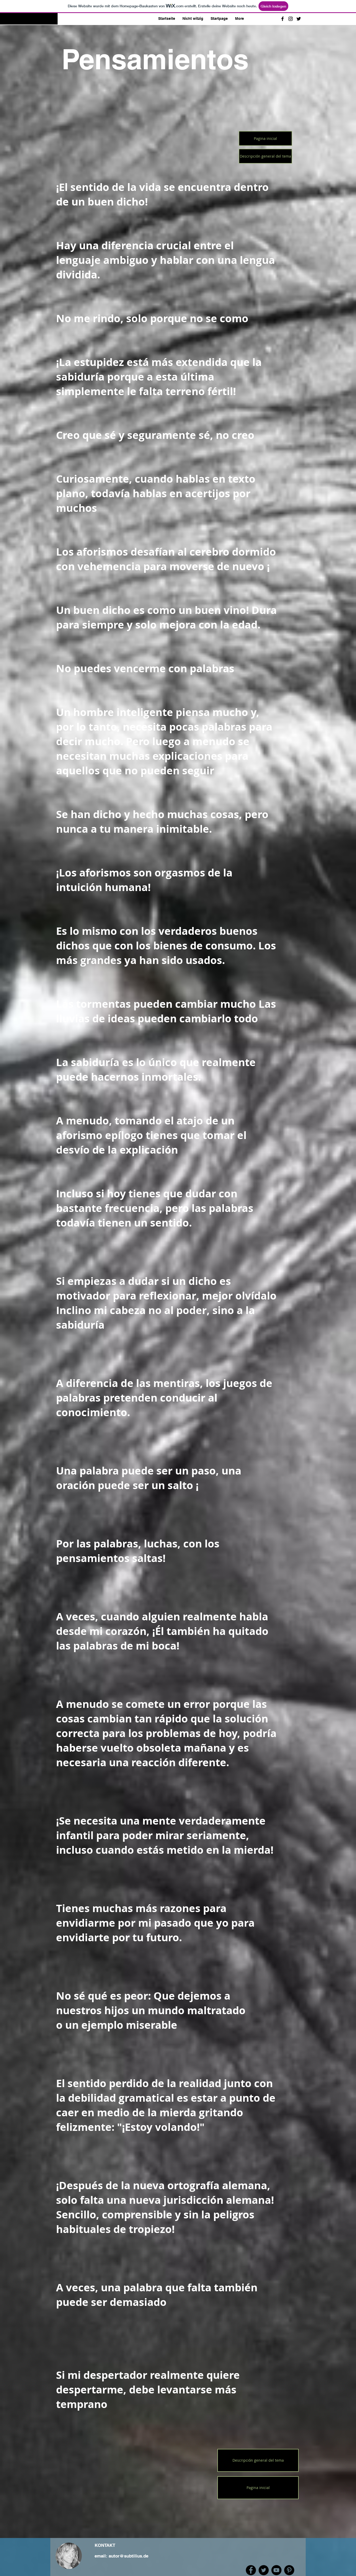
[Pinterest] (289, 2570)
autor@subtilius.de (128, 2556)
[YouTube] (276, 2570)
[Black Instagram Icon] (291, 19)
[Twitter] (264, 2570)
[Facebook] (251, 2570)
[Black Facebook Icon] (283, 19)
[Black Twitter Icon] (299, 19)
